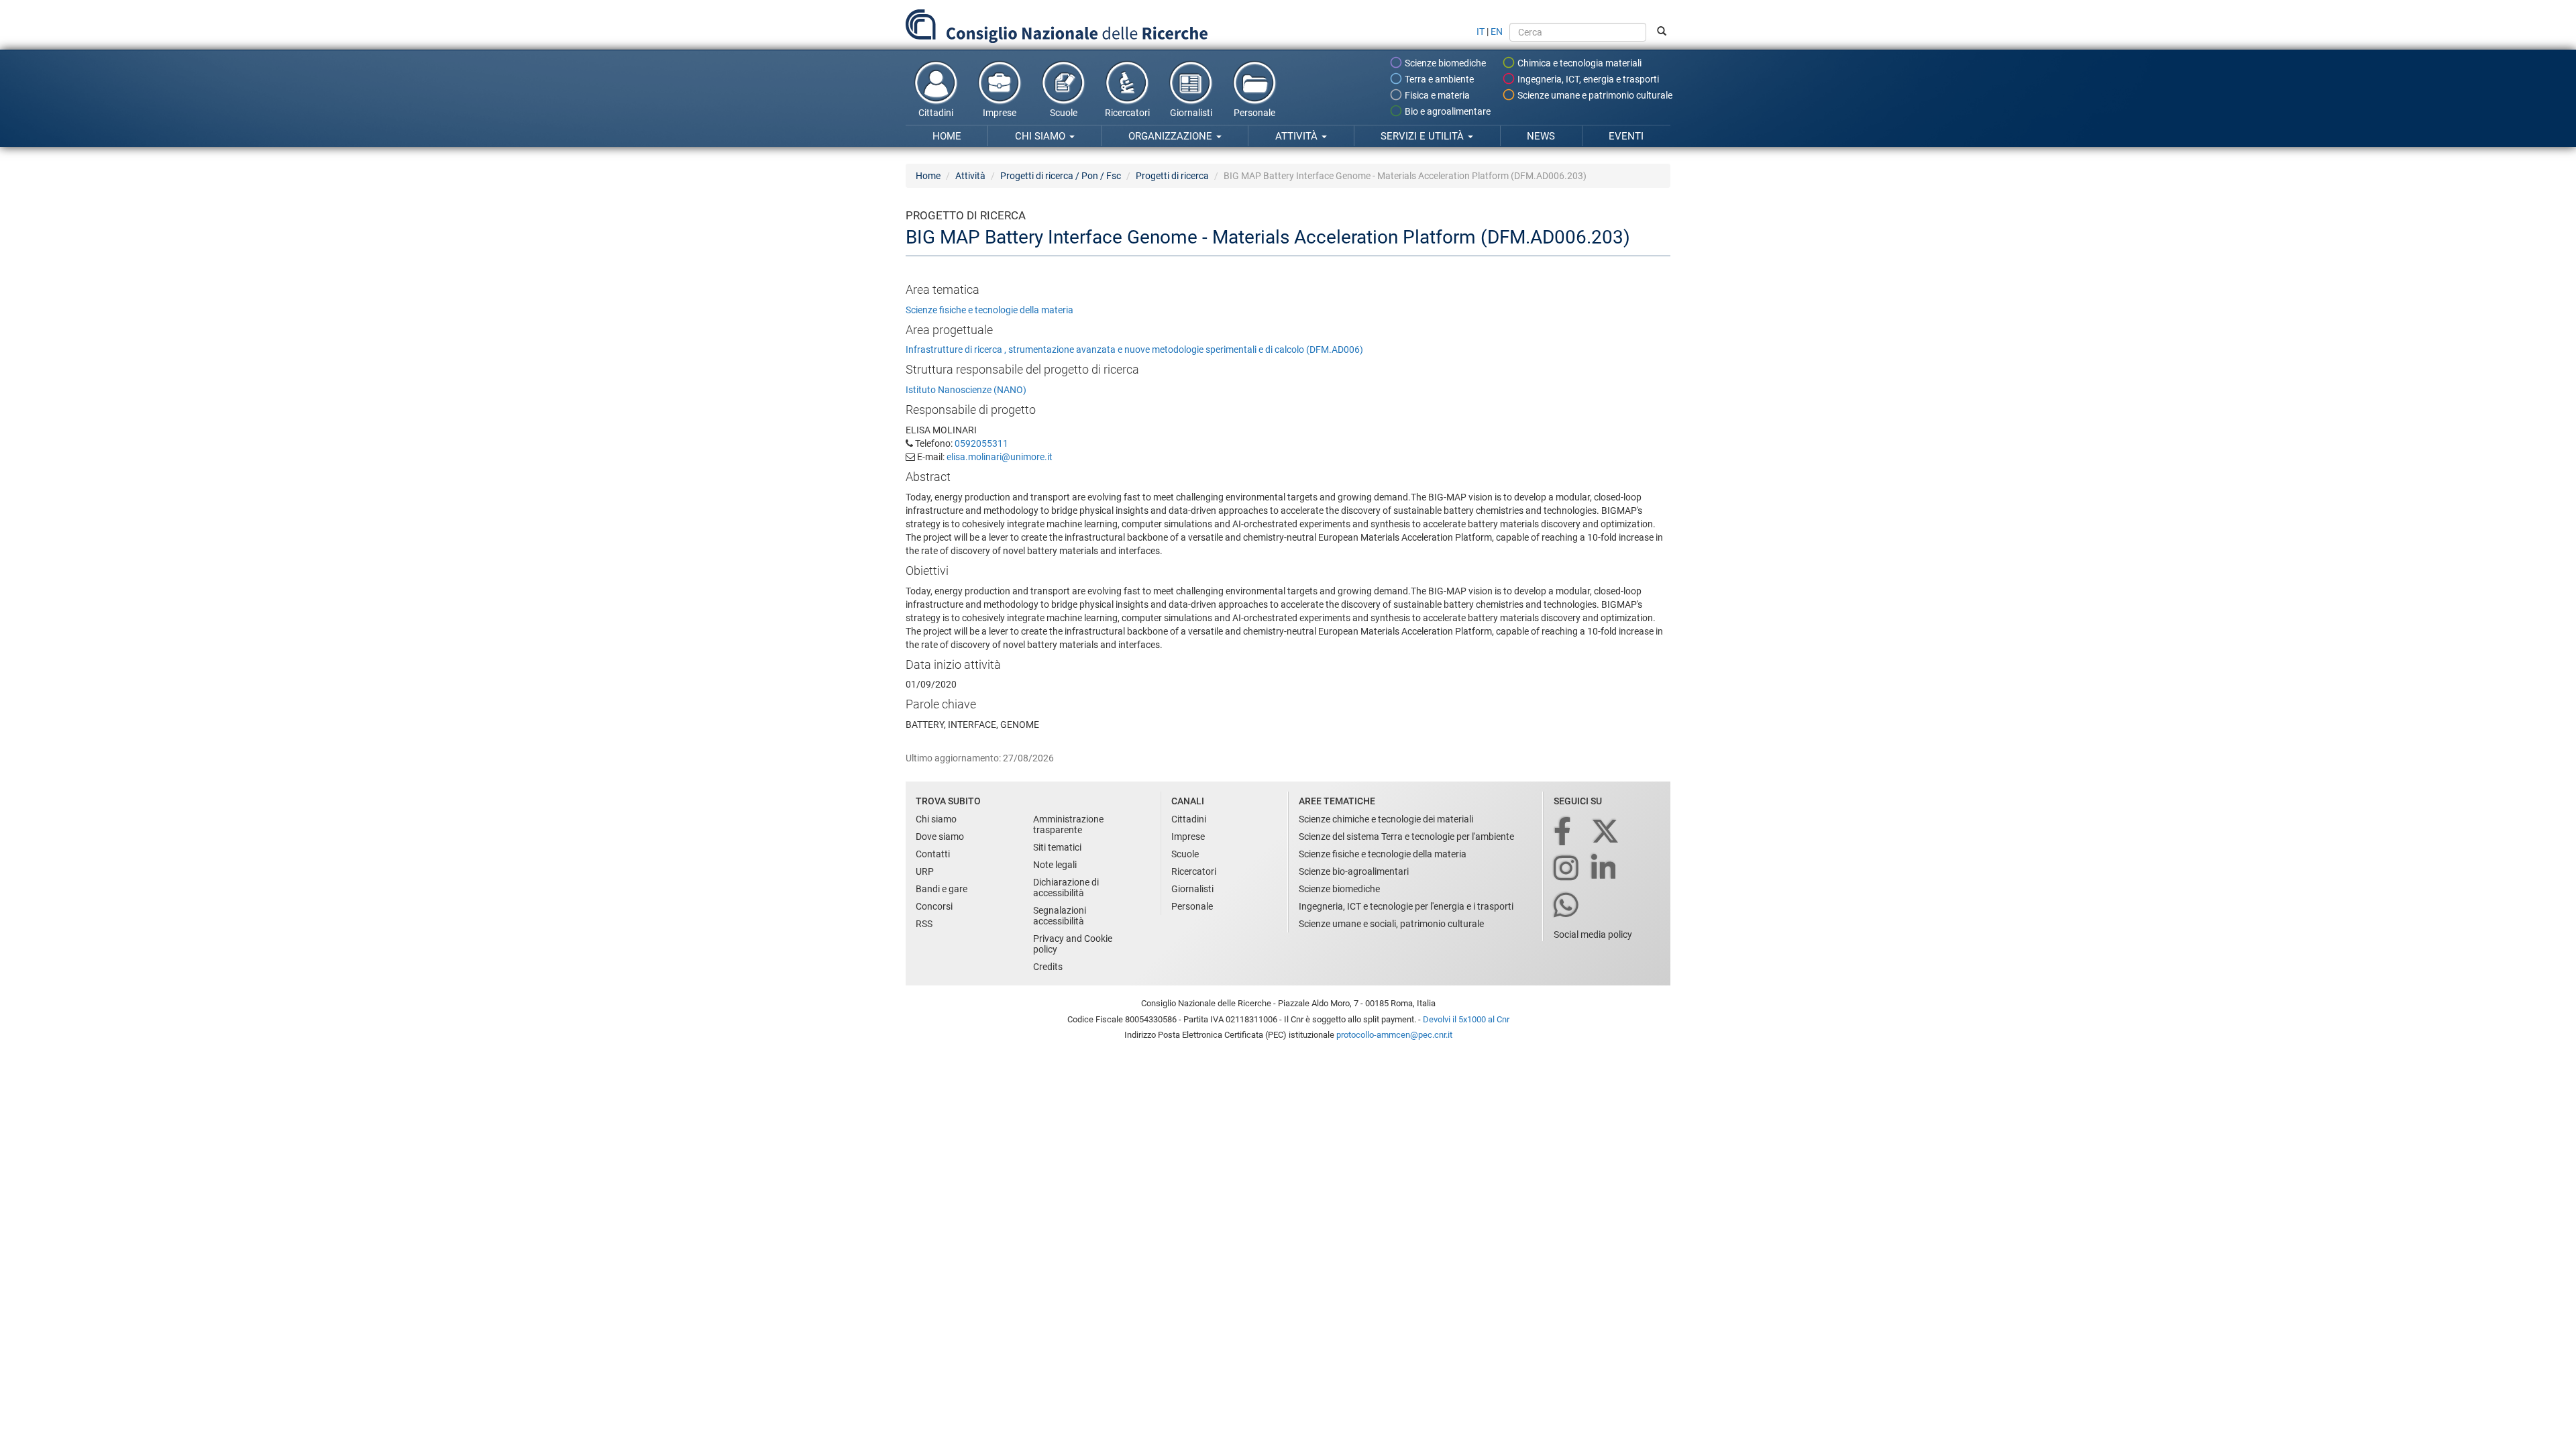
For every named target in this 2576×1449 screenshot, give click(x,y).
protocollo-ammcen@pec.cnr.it (1394, 1035)
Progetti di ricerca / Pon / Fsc (1061, 176)
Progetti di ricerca (1172, 176)
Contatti (933, 854)
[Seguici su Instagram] (1567, 869)
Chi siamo (1041, 136)
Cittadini (936, 113)
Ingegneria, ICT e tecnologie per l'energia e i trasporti (1406, 906)
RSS (924, 924)
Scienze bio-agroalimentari (1354, 871)
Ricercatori (1127, 113)
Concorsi (934, 906)
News (1541, 136)
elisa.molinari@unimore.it (1000, 457)
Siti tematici (1057, 847)
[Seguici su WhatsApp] (1567, 906)
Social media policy (1593, 934)
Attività (1298, 136)
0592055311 (981, 443)
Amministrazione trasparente (1068, 824)
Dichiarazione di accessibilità (1066, 888)
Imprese (1000, 113)
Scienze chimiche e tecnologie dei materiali (1386, 819)
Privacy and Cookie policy (1073, 944)
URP (925, 871)
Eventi (1626, 136)
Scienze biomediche (1444, 63)
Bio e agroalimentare (1447, 111)
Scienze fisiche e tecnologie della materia (989, 310)
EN (1497, 32)
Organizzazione (1172, 136)
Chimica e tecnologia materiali (1578, 63)
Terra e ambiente (1438, 79)
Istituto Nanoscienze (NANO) (966, 390)
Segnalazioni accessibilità (1060, 916)
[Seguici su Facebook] (1563, 832)
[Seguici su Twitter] (1606, 832)
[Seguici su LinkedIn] (1605, 869)
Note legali (1055, 865)
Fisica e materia (1436, 95)
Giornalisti (1191, 113)
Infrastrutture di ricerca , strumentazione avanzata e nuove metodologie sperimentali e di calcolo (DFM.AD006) (1134, 350)
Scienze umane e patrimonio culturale (1594, 95)
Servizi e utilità (1424, 136)
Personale (1254, 113)
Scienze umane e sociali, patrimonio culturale (1391, 924)
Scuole (1064, 113)
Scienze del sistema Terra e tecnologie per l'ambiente (1406, 837)
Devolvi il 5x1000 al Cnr (1466, 1019)
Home (947, 136)
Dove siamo (940, 837)
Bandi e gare (942, 889)
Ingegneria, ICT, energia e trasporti (1587, 79)
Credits (1048, 967)
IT (1481, 32)
